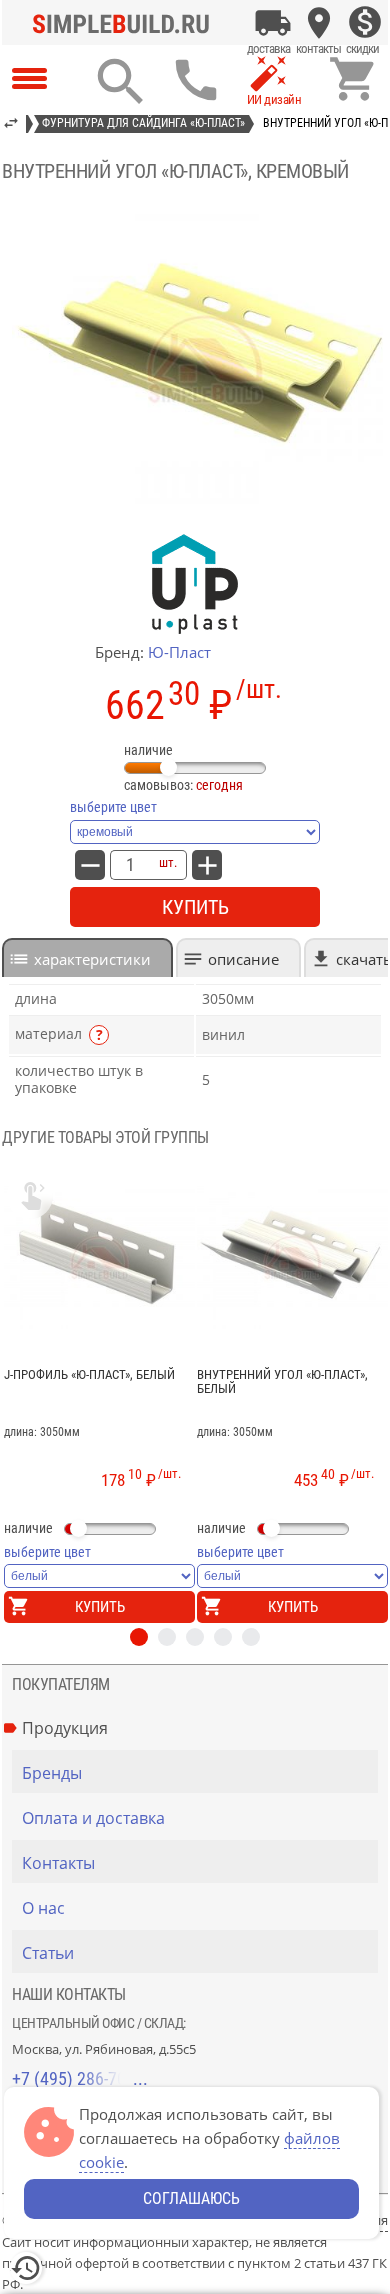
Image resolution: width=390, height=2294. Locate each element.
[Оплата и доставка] (273, 23)
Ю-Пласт (179, 652)
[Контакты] (319, 23)
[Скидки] (365, 23)
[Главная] (126, 23)
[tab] (87, 957)
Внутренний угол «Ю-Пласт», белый (282, 1382)
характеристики (92, 959)
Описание (243, 959)
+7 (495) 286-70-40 (80, 2078)
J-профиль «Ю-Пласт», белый (89, 1375)
